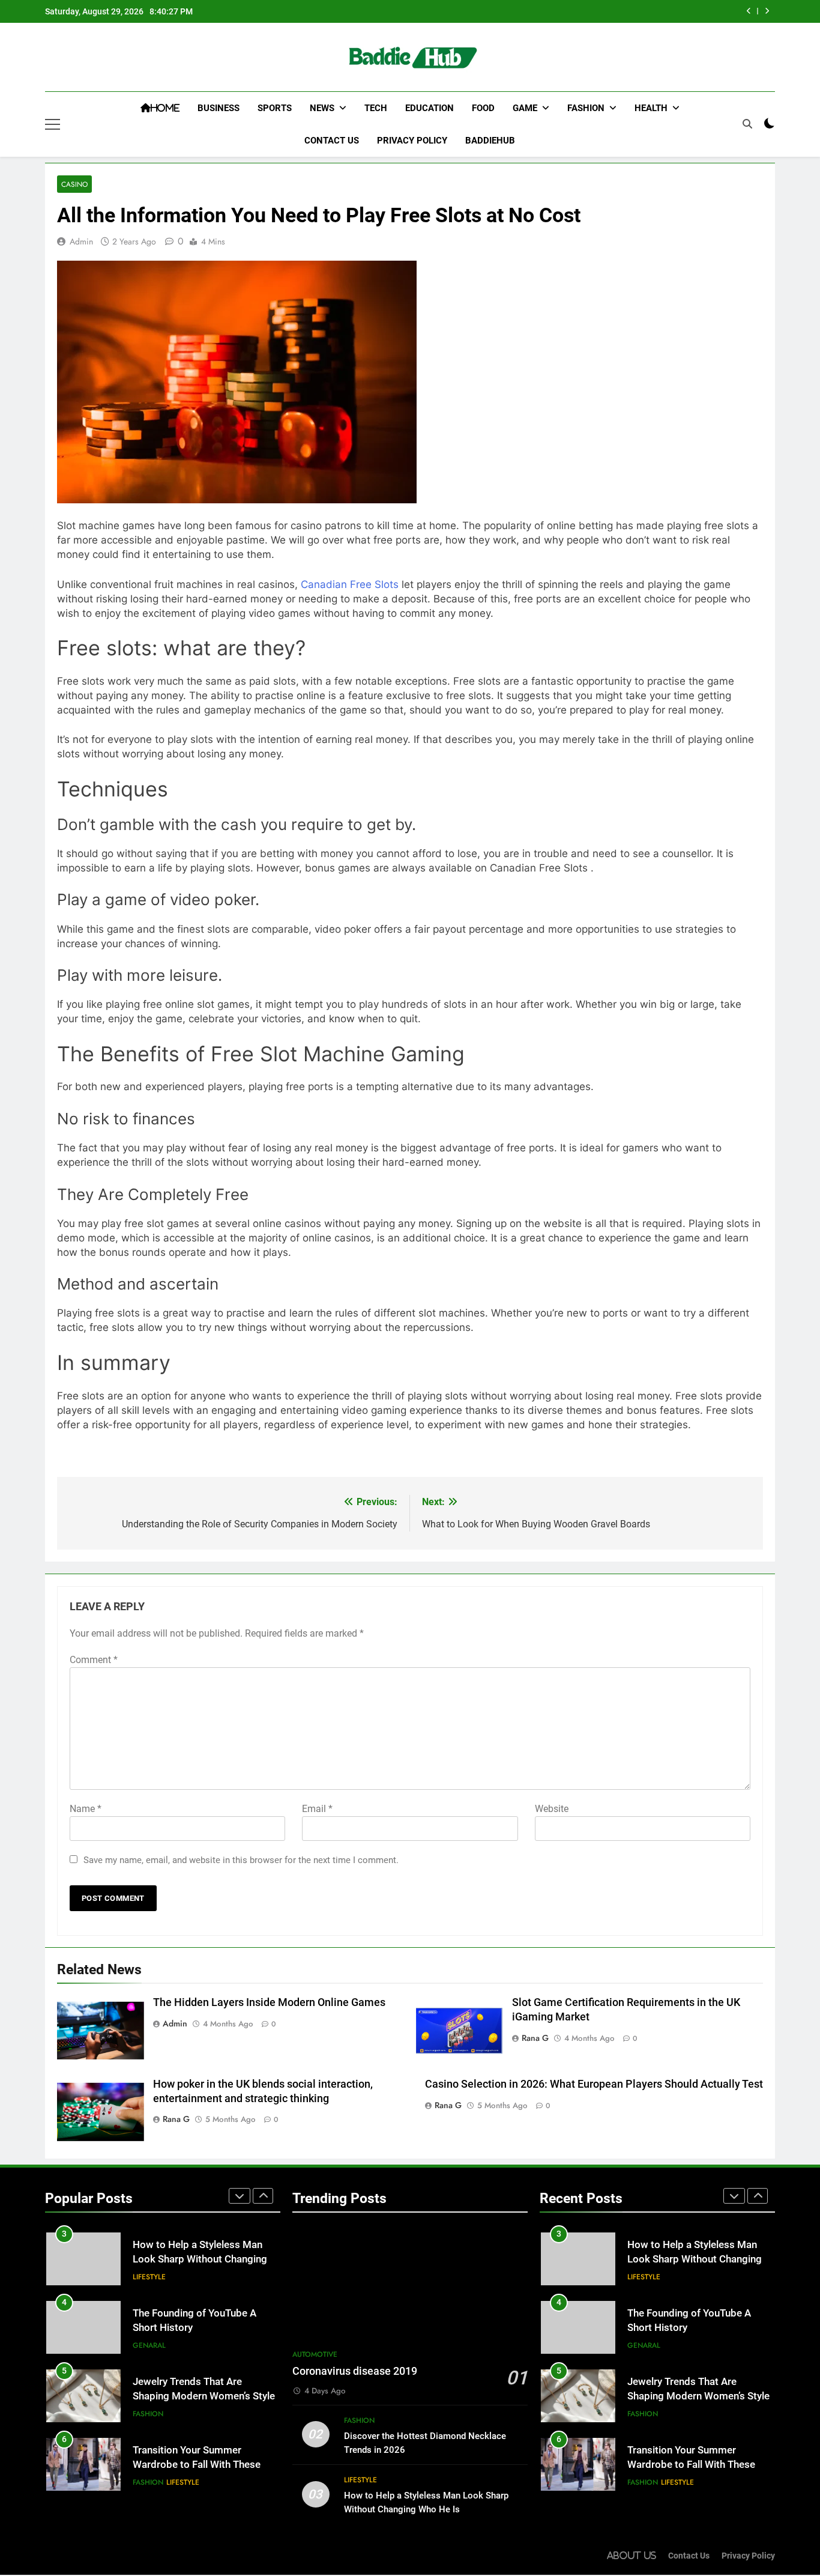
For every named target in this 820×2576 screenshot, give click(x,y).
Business (219, 108)
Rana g (535, 2038)
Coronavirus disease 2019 (355, 2371)
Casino (74, 184)
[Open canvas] (53, 124)
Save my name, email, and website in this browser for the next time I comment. (241, 1860)
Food (483, 108)
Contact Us (332, 141)
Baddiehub (490, 141)
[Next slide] (767, 11)
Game (525, 108)
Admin (81, 241)
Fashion (586, 108)
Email (317, 1809)
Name (86, 1809)
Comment (94, 1660)
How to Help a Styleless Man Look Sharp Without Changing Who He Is (200, 2260)
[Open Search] (747, 124)
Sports (275, 108)
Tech (376, 108)
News (322, 108)
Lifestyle (149, 2277)
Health (651, 108)
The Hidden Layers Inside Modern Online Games (269, 2002)
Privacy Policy (412, 141)
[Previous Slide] (749, 11)
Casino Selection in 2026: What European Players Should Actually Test (594, 2084)
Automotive (315, 2354)
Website (552, 1809)
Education (430, 108)
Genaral (149, 2345)
